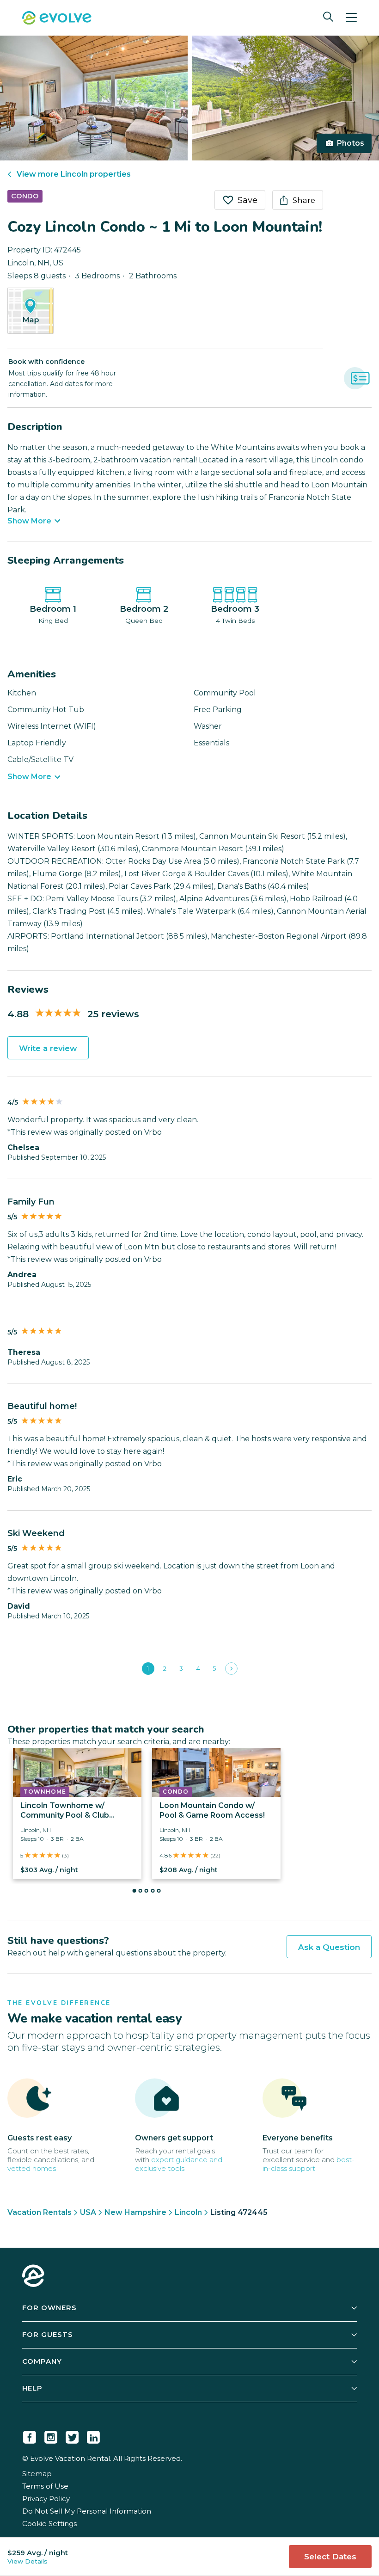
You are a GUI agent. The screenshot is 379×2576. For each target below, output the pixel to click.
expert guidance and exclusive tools (179, 2164)
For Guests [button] (48, 2334)
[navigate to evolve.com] (33, 2277)
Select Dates (330, 2557)
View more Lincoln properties (74, 174)
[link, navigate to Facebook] (30, 2435)
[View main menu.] (351, 18)
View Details (28, 2561)
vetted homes (32, 2168)
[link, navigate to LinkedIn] (93, 2435)
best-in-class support (309, 2164)
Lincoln (188, 2212)
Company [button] (42, 2361)
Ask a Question (329, 1947)
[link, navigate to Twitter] (72, 2435)
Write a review (48, 1048)
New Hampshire (135, 2212)
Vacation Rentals (40, 2212)
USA (88, 2212)
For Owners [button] (49, 2308)
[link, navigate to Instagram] (51, 2435)
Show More (29, 521)
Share (304, 200)
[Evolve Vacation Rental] (57, 19)
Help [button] (32, 2388)
